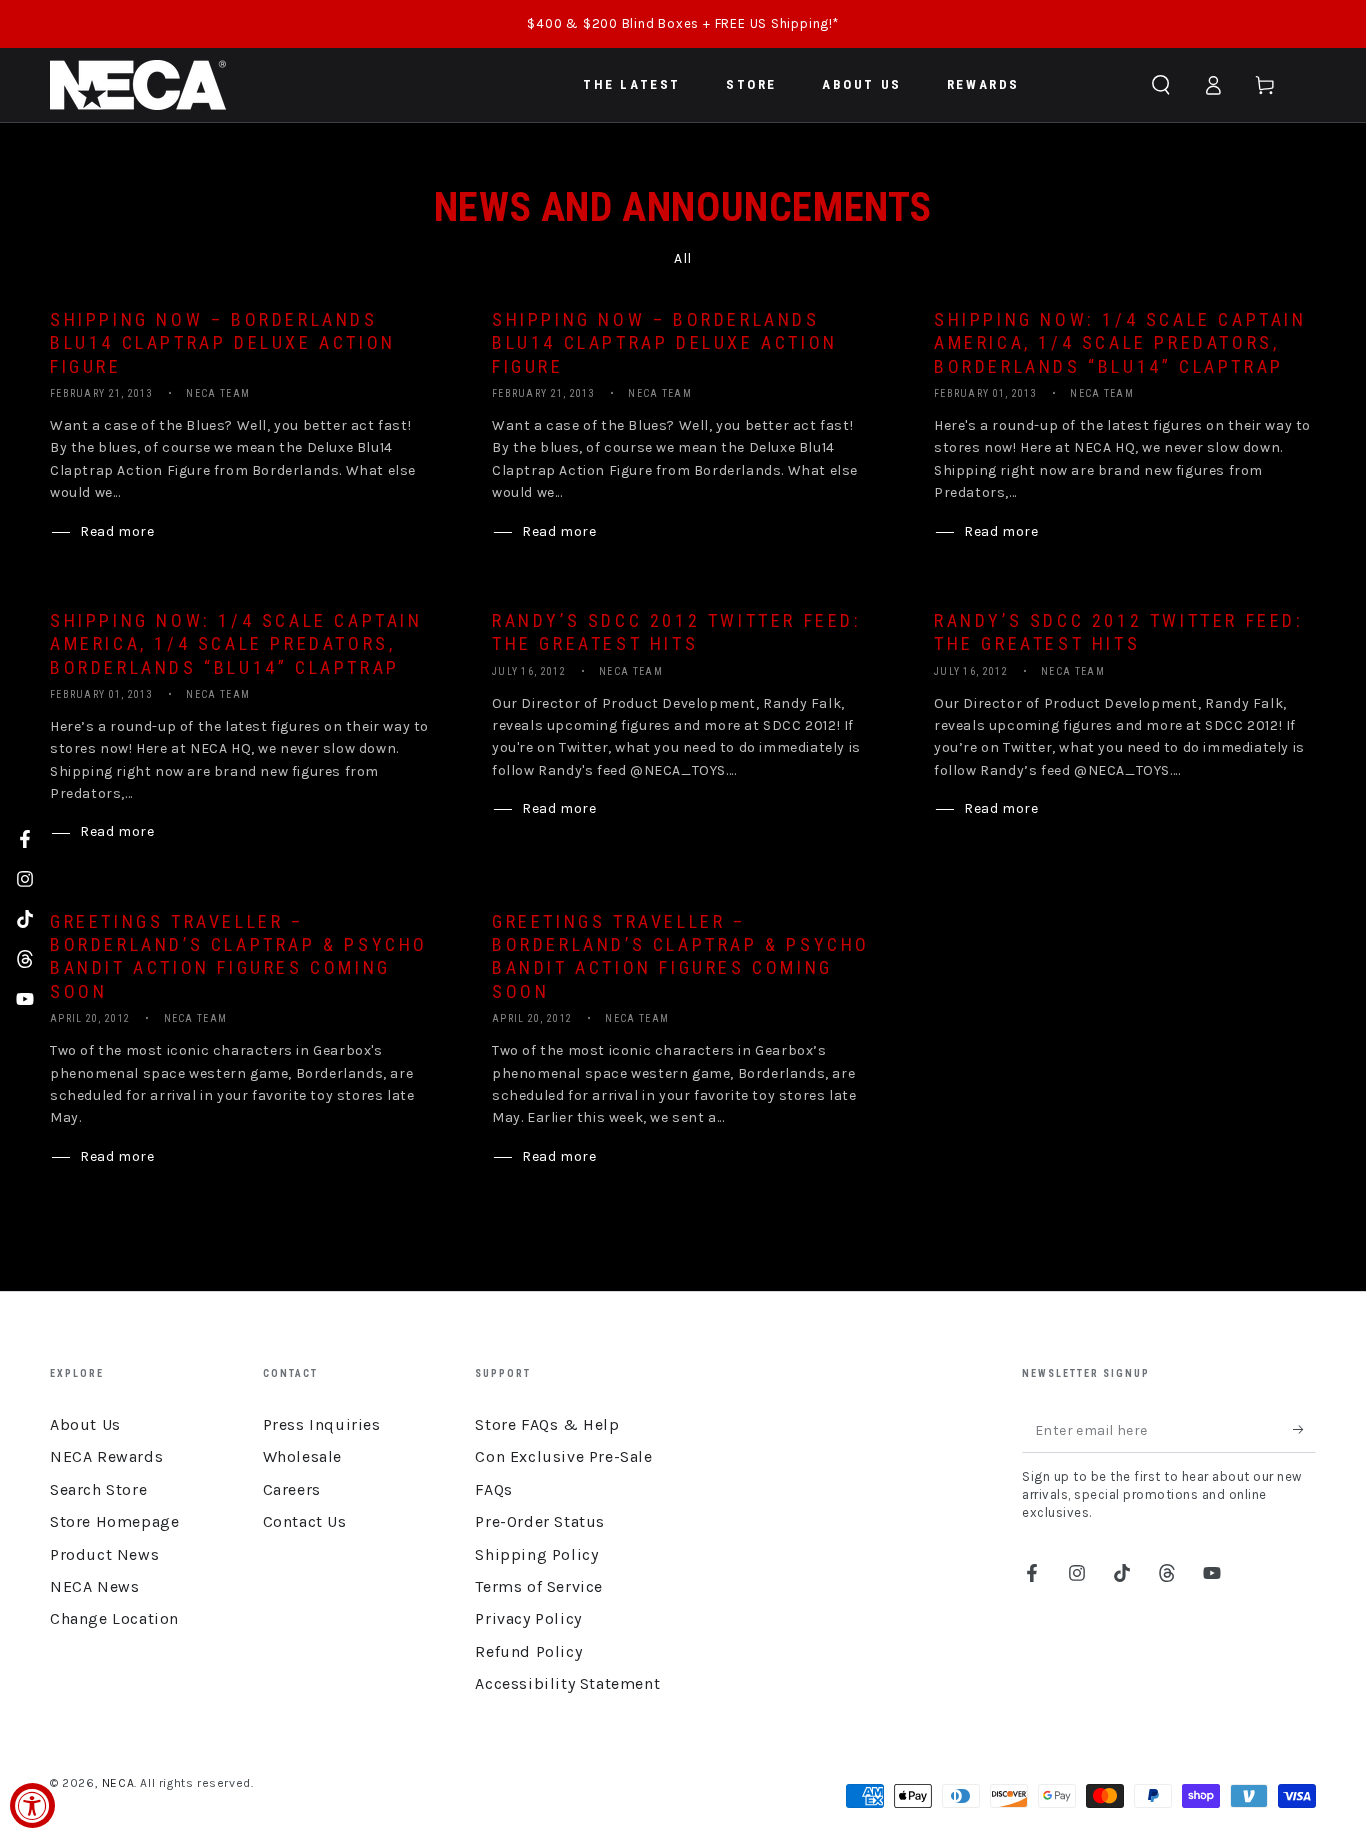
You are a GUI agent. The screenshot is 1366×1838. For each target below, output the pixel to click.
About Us (85, 1424)
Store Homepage (114, 1521)
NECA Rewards (106, 1456)
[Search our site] (1161, 85)
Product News (104, 1554)
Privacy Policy (528, 1618)
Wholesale (302, 1456)
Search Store (98, 1489)
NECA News (94, 1586)
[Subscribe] (1304, 1430)
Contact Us (305, 1521)
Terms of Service (539, 1586)
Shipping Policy (536, 1554)
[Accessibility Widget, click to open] (32, 1805)
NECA (118, 1783)
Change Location (114, 1618)
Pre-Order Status (540, 1521)
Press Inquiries (322, 1424)
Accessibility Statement (567, 1683)
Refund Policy (528, 1651)
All (683, 258)
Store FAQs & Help (547, 1424)
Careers (292, 1489)
